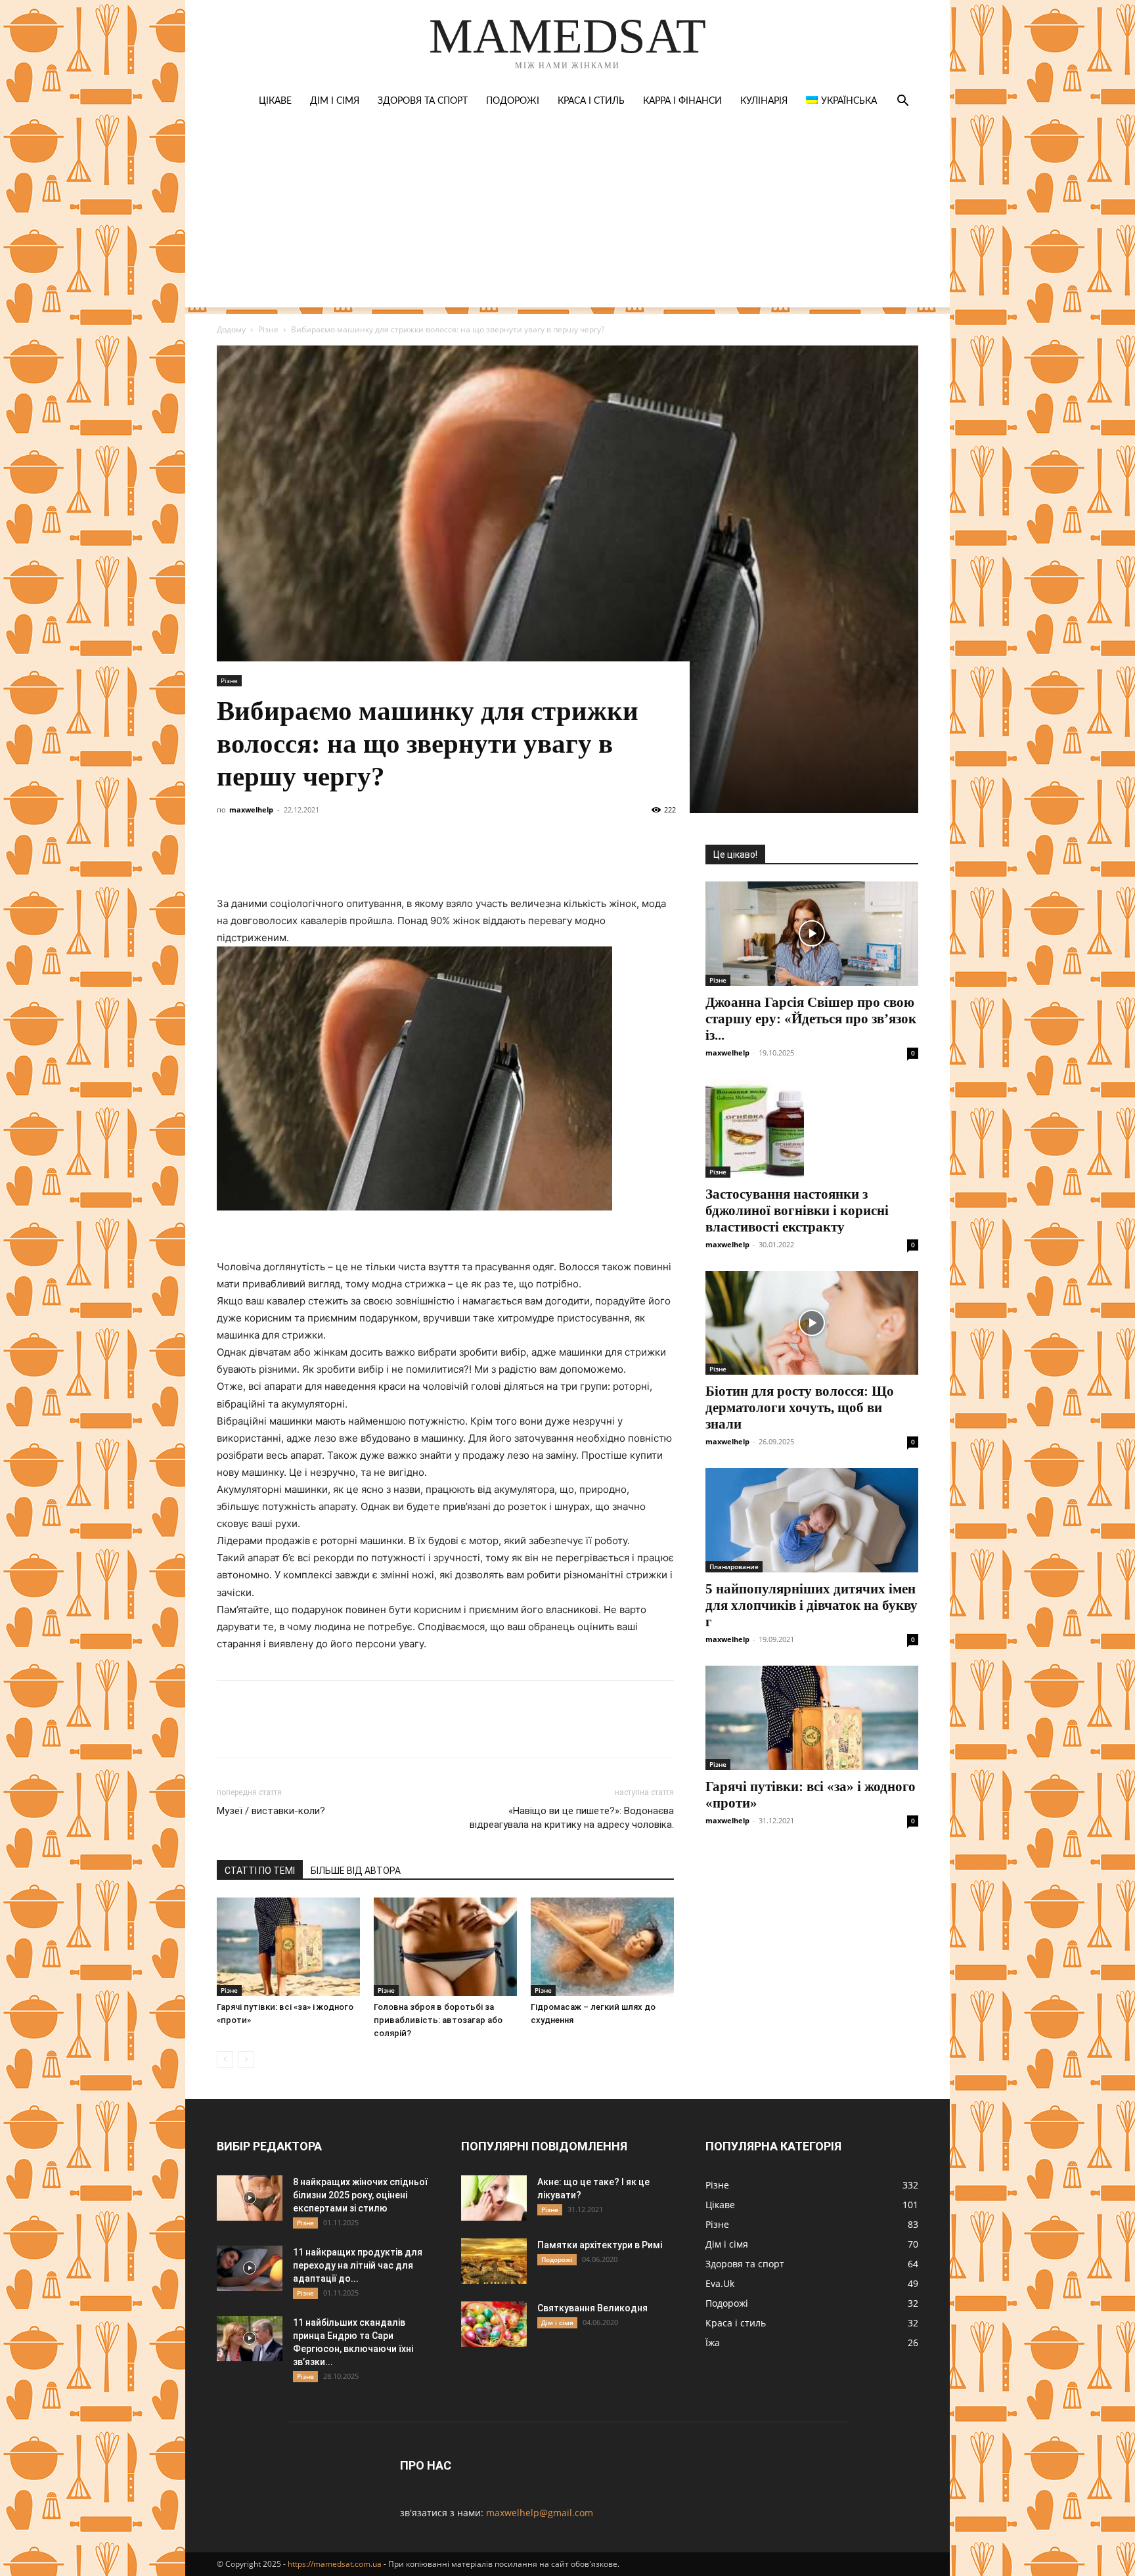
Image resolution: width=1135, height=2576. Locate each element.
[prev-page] (225, 2059)
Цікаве (275, 101)
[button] (902, 102)
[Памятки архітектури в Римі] (494, 2261)
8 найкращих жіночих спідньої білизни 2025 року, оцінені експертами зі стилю (360, 2195)
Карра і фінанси (682, 101)
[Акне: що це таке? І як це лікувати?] (494, 2198)
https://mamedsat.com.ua (335, 2564)
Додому (231, 329)
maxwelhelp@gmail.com (540, 2513)
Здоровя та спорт (423, 101)
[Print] (441, 858)
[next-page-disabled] (246, 2059)
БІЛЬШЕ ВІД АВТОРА (356, 1871)
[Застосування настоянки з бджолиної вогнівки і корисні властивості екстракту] (812, 1128)
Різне (268, 329)
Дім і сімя (335, 101)
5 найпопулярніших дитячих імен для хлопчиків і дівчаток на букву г (812, 1605)
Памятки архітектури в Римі (600, 2245)
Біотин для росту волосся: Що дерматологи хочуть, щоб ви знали (800, 1408)
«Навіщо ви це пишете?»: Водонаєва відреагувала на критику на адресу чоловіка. (572, 1818)
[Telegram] (351, 858)
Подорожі (513, 101)
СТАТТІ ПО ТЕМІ (260, 1871)
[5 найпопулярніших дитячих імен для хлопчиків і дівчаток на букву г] (812, 1520)
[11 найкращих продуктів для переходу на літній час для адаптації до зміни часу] (250, 2268)
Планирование (734, 1566)
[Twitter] (290, 858)
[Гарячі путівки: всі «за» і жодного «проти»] (288, 1947)
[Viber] (321, 858)
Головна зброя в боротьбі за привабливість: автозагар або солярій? (438, 2020)
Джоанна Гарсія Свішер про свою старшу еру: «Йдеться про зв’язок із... (811, 1019)
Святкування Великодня (592, 2308)
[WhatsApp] (381, 858)
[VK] (260, 858)
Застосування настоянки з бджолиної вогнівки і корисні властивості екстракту (797, 1210)
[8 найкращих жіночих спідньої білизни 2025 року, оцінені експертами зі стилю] (250, 2198)
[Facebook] (230, 858)
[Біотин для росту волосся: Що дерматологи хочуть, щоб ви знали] (812, 1323)
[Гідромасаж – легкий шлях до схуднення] (602, 1947)
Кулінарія (764, 101)
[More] (472, 858)
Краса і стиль (591, 101)
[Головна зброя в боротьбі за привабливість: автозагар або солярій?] (445, 1947)
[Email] (411, 858)
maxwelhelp (251, 810)
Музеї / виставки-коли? (271, 1811)
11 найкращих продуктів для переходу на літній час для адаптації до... (358, 2265)
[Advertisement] (567, 215)
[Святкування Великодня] (494, 2324)
